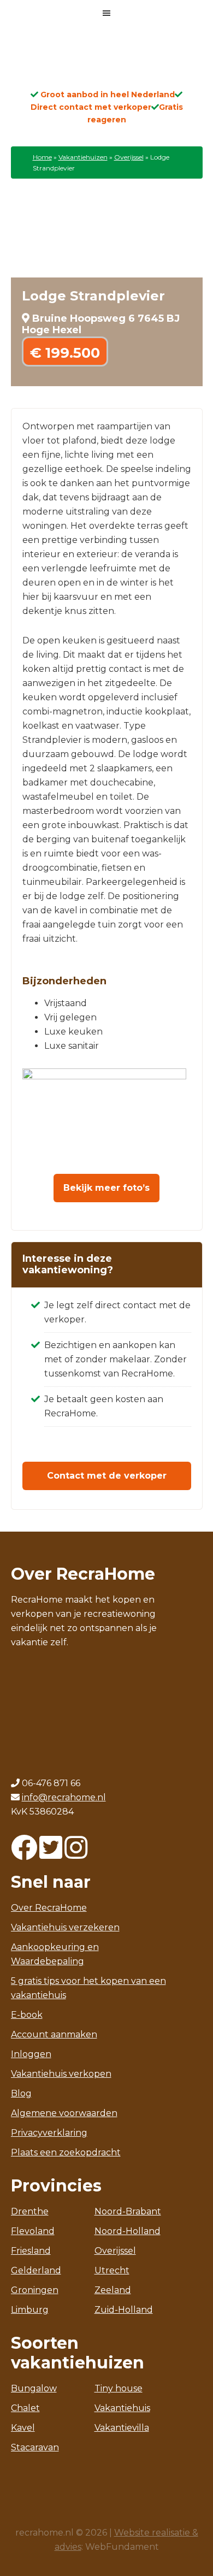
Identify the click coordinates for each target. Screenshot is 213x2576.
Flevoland (33, 2231)
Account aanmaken (54, 2034)
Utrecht (112, 2270)
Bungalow (34, 2388)
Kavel (23, 2428)
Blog (21, 2093)
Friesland (31, 2251)
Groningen (35, 2290)
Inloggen (31, 2054)
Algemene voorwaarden (64, 2113)
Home (42, 157)
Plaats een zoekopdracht (66, 2152)
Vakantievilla (122, 2428)
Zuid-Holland (124, 2310)
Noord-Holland (128, 2231)
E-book (27, 2015)
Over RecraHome (49, 1908)
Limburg (30, 2310)
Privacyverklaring (49, 2133)
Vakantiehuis (122, 2408)
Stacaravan (35, 2447)
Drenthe (30, 2211)
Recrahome (106, 61)
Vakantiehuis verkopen (61, 2074)
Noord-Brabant (128, 2211)
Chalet (25, 2408)
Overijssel (129, 157)
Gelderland (36, 2270)
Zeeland (113, 2290)
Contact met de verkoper (107, 1476)
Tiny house (119, 2388)
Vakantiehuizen (83, 157)
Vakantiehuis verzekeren (65, 1927)
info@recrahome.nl (64, 1797)
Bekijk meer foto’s (106, 1188)
